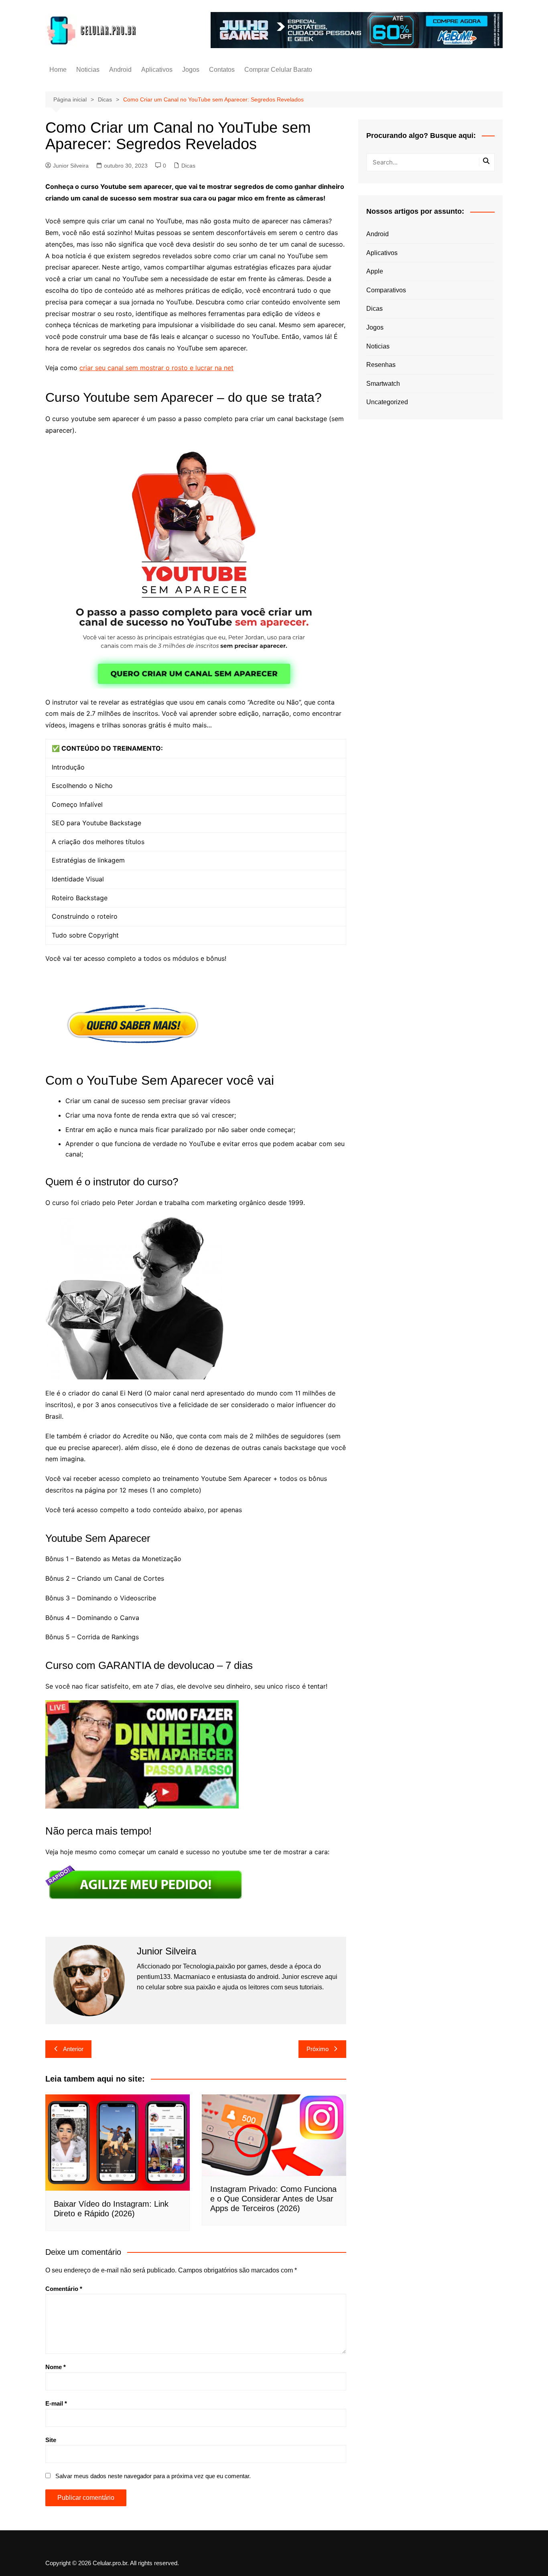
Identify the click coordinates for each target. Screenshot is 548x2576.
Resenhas (381, 365)
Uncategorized (387, 402)
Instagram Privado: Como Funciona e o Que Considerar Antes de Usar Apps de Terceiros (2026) (273, 2199)
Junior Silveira (71, 166)
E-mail (56, 2403)
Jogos (191, 70)
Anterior (73, 2049)
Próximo (318, 2049)
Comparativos (386, 290)
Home (58, 70)
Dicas (188, 166)
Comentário (64, 2289)
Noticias (88, 70)
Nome (56, 2367)
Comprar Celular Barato (278, 70)
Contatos (222, 70)
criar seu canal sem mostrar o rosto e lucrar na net (156, 368)
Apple (375, 271)
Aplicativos (157, 70)
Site (51, 2440)
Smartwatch (383, 384)
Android (120, 70)
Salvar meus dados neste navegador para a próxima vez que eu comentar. (153, 2476)
